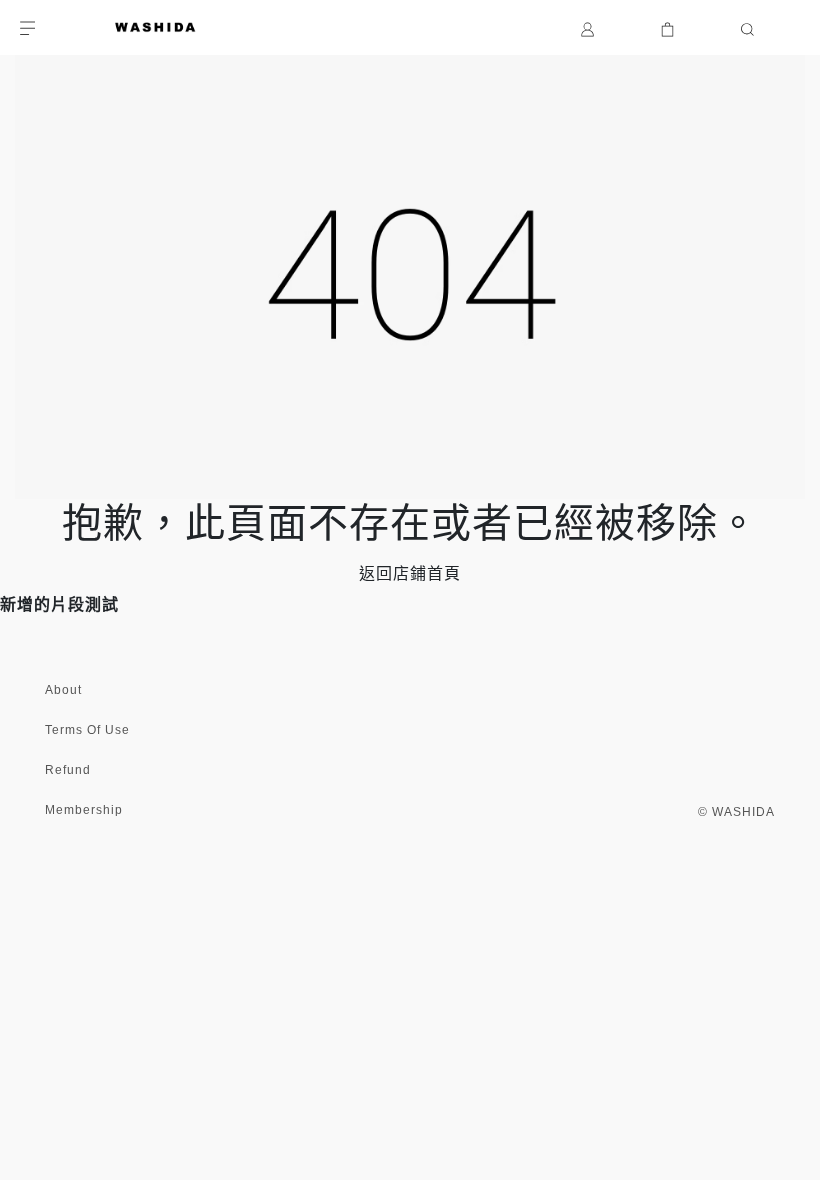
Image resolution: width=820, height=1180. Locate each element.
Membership (84, 810)
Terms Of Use (87, 730)
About (63, 690)
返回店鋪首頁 (410, 573)
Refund (68, 770)
